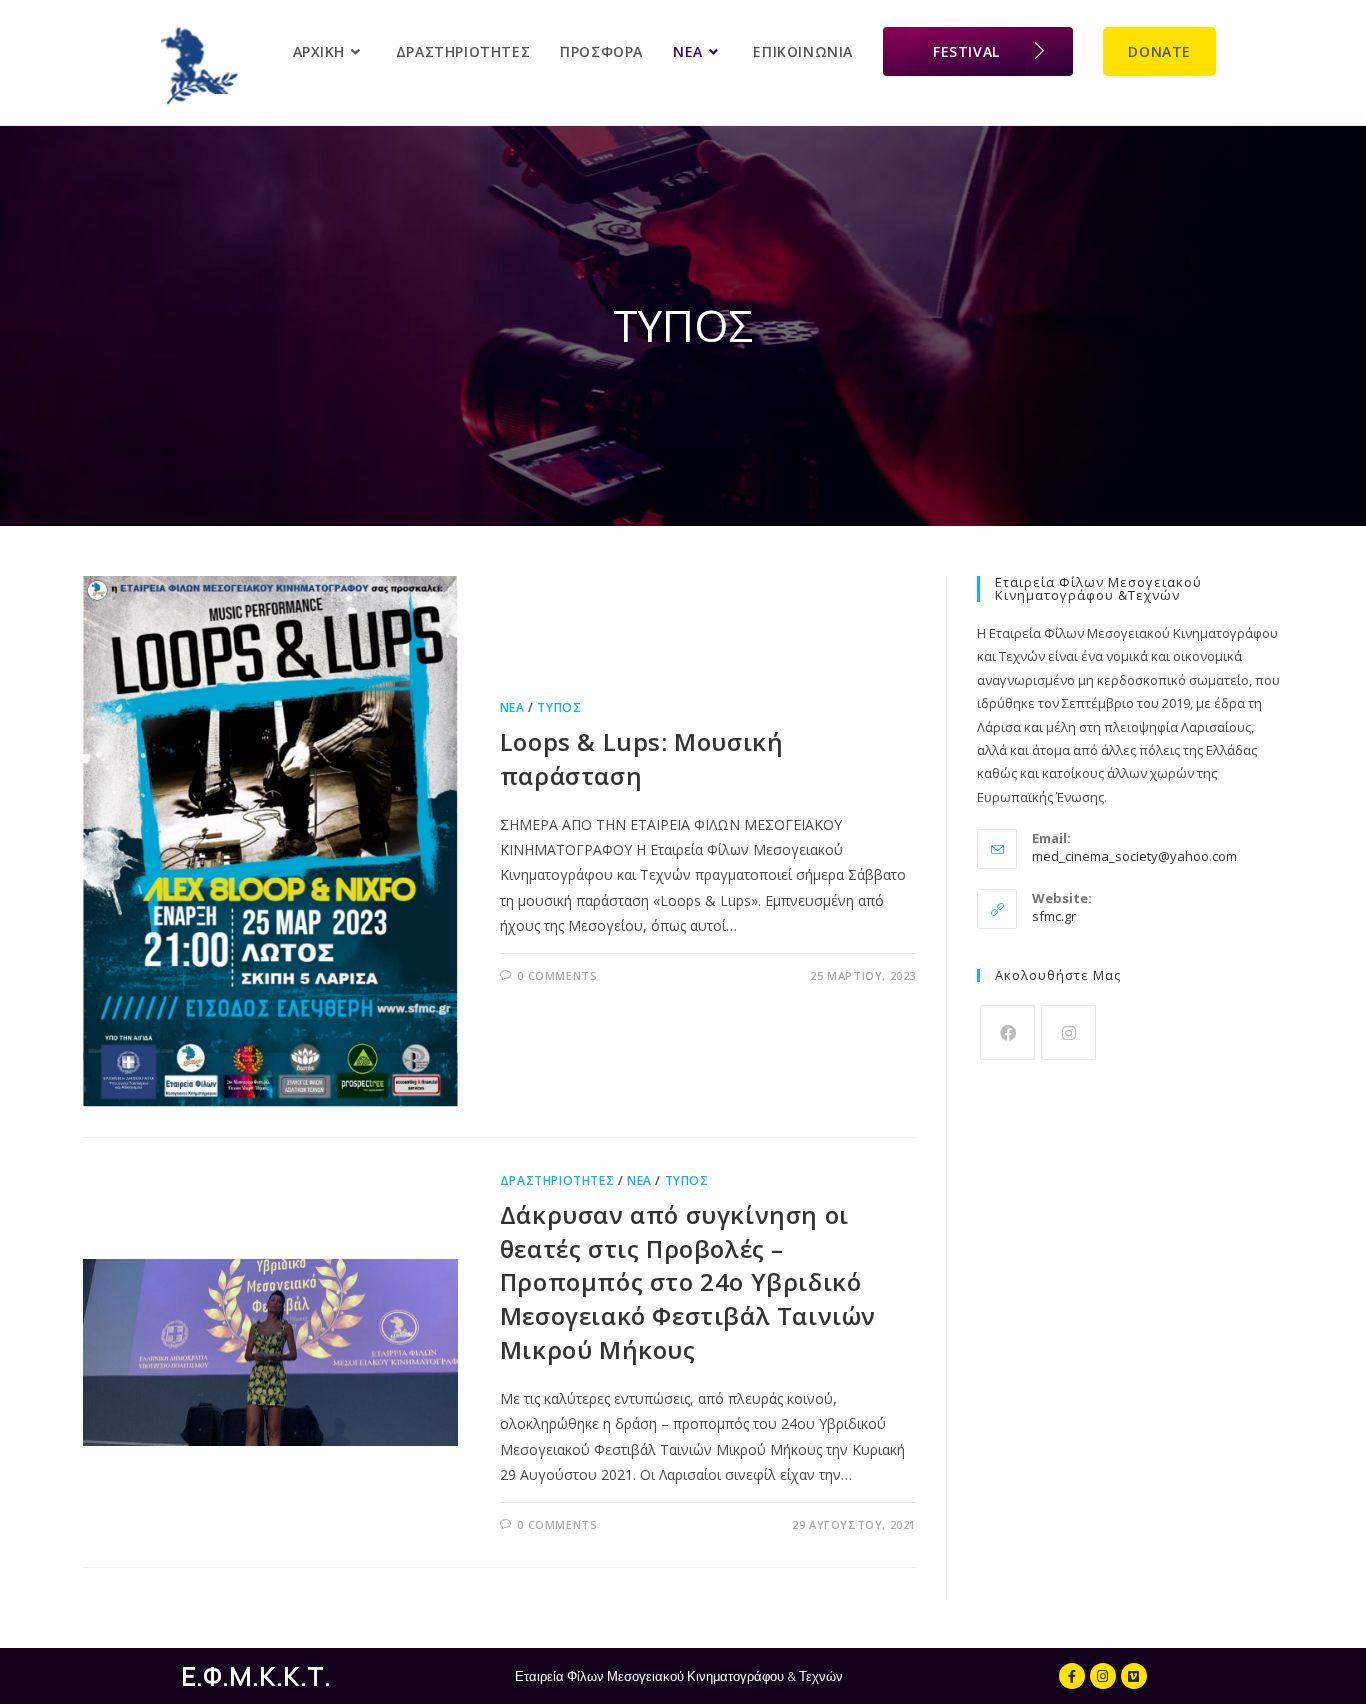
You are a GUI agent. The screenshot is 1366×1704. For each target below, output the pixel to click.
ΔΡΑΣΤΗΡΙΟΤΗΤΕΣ (557, 1180)
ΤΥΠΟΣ (559, 707)
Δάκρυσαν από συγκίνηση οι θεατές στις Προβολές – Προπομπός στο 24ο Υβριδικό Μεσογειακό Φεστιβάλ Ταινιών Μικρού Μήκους (688, 1281)
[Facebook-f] (1072, 1676)
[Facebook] (1007, 1032)
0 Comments (557, 975)
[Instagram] (1068, 1032)
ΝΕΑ (512, 707)
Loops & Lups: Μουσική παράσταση (642, 758)
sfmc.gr (1054, 916)
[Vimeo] (1134, 1676)
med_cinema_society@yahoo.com (1134, 856)
